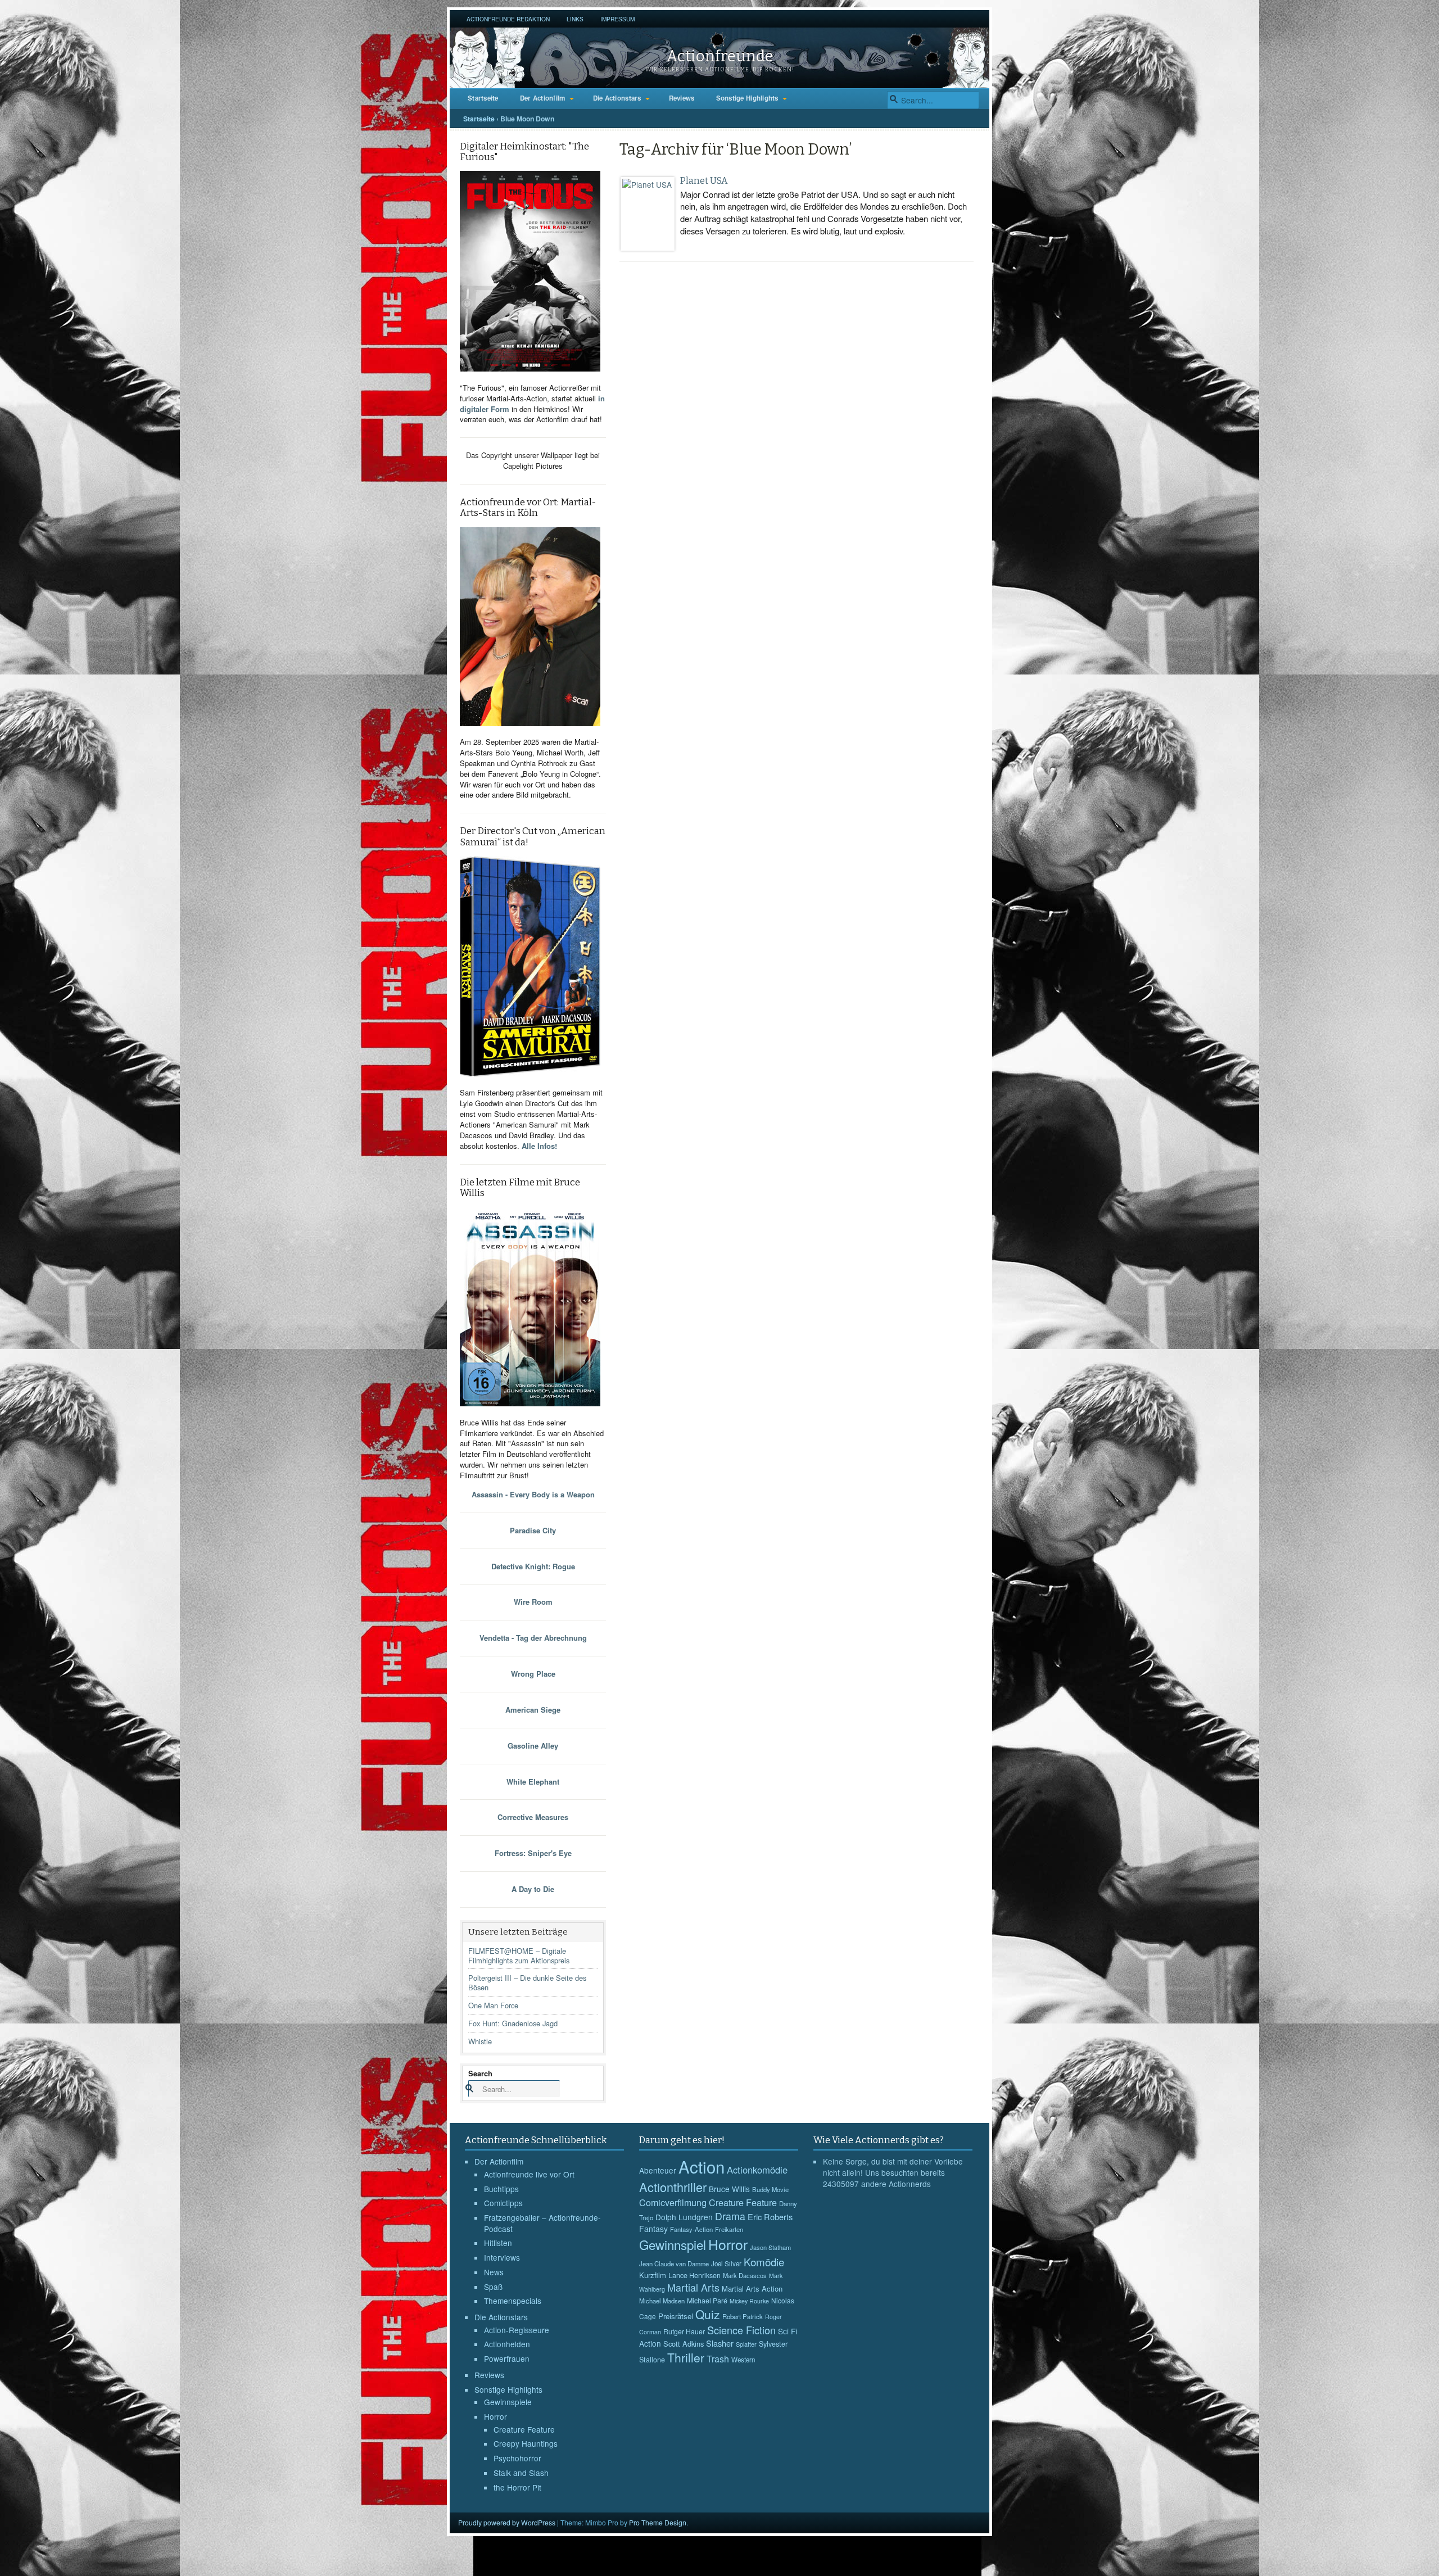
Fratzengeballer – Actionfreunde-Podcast (542, 2223)
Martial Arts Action (752, 2288)
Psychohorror (517, 2458)
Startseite (483, 98)
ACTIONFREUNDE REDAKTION (508, 19)
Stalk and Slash (521, 2473)
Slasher (720, 2343)
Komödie (764, 2262)
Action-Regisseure (517, 2330)
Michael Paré (707, 2301)
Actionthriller (673, 2187)
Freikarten (729, 2229)
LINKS (575, 19)
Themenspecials (513, 2301)
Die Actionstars (617, 98)
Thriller (686, 2357)
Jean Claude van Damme (674, 2263)
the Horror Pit (517, 2487)
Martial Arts (693, 2287)
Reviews (682, 98)
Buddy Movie (770, 2189)
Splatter (746, 2344)
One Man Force (493, 2005)
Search (480, 2073)
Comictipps (503, 2203)
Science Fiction (741, 2330)
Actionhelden (507, 2344)
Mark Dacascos (745, 2275)
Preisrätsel (676, 2316)
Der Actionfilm (543, 98)
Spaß (493, 2287)
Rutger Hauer (684, 2331)
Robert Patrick (743, 2316)
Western (743, 2360)
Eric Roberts (770, 2217)
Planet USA (704, 181)
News (494, 2272)
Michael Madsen (662, 2301)
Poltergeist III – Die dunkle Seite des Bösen (527, 1982)
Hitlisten (498, 2243)
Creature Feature (524, 2429)
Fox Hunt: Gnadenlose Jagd (513, 2023)
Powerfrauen (507, 2358)
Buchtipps (501, 2189)
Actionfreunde (720, 56)
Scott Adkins (684, 2344)
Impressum (617, 19)
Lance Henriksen (694, 2275)
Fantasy (653, 2229)
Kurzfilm (653, 2275)
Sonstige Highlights (747, 98)
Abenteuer (658, 2170)
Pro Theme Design (658, 2522)
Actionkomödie (757, 2170)
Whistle (480, 2041)
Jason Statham (770, 2247)
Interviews (502, 2257)
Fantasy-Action (691, 2229)
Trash (718, 2359)
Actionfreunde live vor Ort (529, 2174)
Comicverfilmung (673, 2202)
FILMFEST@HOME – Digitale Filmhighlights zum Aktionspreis (519, 1955)
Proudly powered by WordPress (507, 2522)
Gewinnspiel (673, 2244)
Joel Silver (726, 2263)
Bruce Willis (729, 2189)
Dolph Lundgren (684, 2217)
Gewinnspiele (508, 2402)
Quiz (708, 2314)
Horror (495, 2416)
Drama (730, 2216)
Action (702, 2166)
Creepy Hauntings (526, 2443)
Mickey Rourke (749, 2301)
